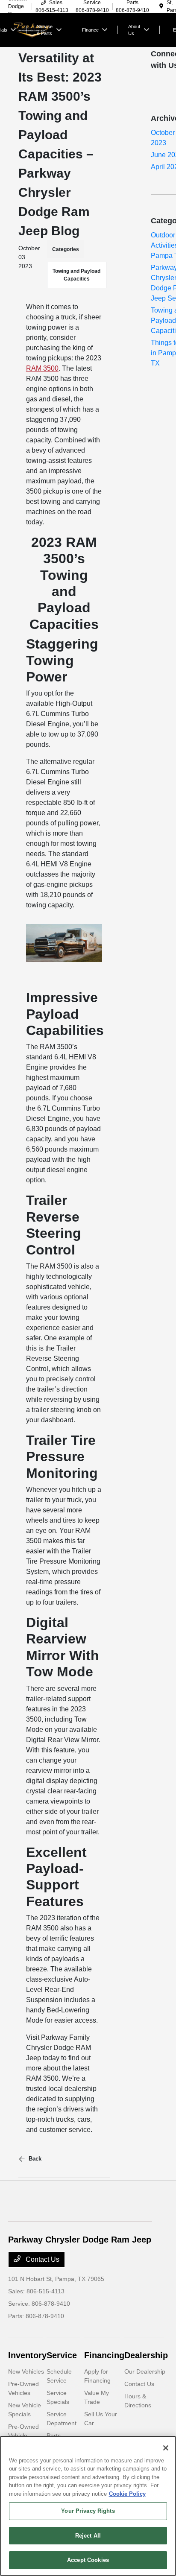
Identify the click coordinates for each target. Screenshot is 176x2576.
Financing (104, 2355)
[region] (88, 2506)
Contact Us (42, 2259)
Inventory (27, 2355)
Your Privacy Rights (88, 2511)
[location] (161, 6)
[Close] (166, 2448)
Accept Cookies (88, 2560)
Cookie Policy (127, 2494)
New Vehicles (26, 2371)
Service (62, 2355)
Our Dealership (145, 2371)
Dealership (146, 2355)
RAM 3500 (42, 368)
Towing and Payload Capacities (76, 275)
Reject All (88, 2536)
